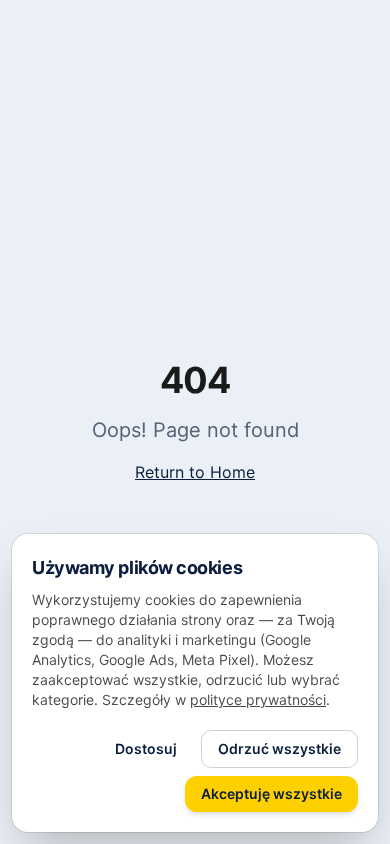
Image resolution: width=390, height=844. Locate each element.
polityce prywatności (258, 699)
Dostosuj (146, 748)
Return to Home (195, 472)
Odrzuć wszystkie (279, 748)
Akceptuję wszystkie (271, 793)
